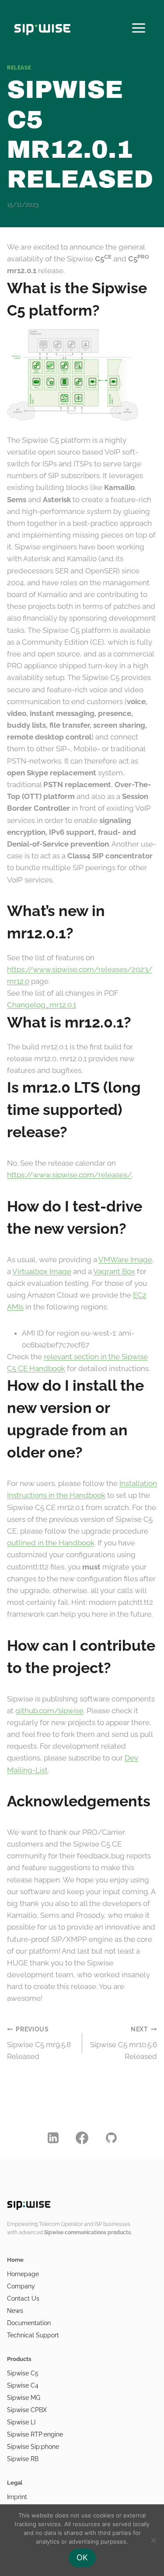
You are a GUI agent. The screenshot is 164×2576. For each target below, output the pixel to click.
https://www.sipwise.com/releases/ (69, 1175)
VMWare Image (125, 1260)
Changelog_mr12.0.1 (42, 1005)
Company (21, 2286)
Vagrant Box (114, 1271)
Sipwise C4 (23, 2385)
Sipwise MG (24, 2398)
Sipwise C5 (23, 2373)
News (15, 2311)
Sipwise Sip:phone (33, 2447)
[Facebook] (82, 2138)
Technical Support (33, 2335)
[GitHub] (111, 2138)
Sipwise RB (23, 2459)
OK (82, 2557)
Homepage (23, 2274)
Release (19, 68)
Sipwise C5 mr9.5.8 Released (39, 2043)
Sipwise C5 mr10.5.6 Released (124, 2043)
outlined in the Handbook (51, 1543)
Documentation (29, 2323)
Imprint (17, 2497)
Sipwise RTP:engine (35, 2434)
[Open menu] (138, 26)
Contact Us (23, 2298)
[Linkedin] (53, 2138)
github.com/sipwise (49, 1711)
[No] (153, 2540)
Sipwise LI (21, 2422)
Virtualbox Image (42, 1271)
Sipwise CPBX (27, 2410)
